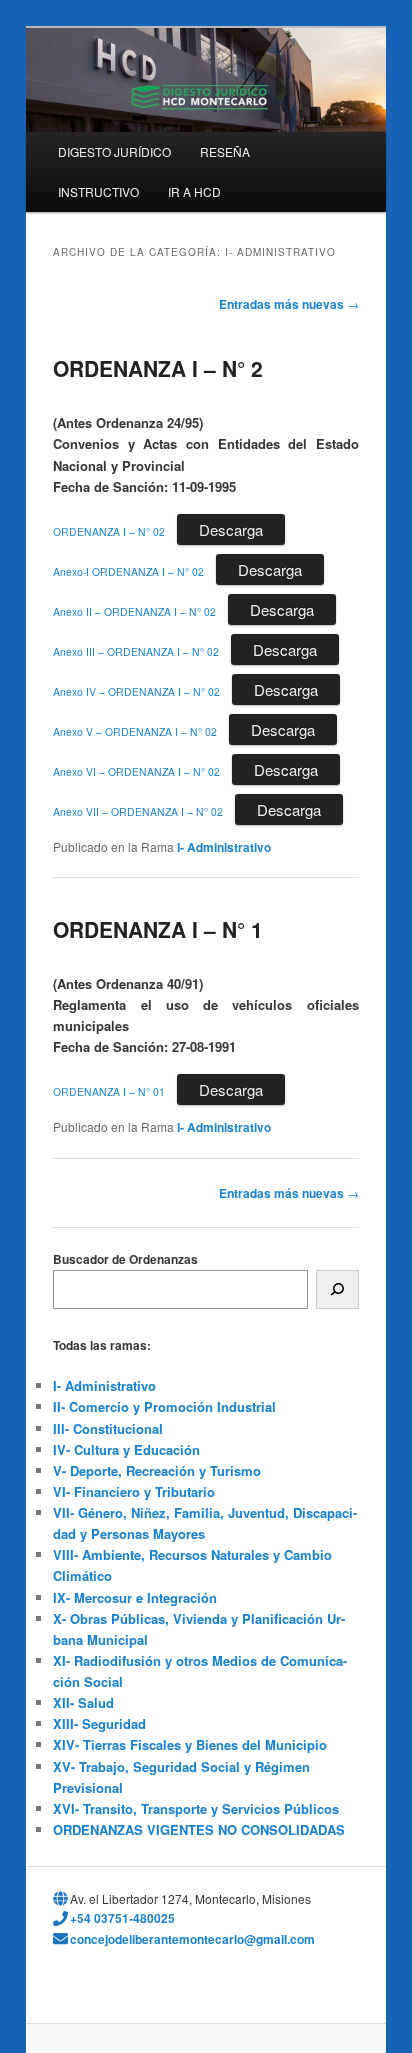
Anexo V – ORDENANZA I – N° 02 (135, 731)
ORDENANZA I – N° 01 (109, 1091)
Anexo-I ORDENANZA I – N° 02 (128, 571)
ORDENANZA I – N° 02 (109, 531)
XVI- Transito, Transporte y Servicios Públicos (196, 1808)
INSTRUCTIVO (98, 191)
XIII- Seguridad (99, 1723)
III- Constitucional (108, 1428)
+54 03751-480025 (122, 1918)
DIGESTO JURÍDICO (114, 151)
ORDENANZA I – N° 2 (158, 368)
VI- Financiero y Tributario (134, 1491)
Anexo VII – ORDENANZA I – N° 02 (138, 811)
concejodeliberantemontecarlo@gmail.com (192, 1939)
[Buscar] (337, 1289)
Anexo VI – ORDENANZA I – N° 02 (136, 771)
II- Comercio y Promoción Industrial (164, 1406)
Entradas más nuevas (289, 304)
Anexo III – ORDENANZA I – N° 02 (136, 651)
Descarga (231, 529)
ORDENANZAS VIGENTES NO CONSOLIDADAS (199, 1829)
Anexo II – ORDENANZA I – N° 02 (134, 611)
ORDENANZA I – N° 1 (158, 929)
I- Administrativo (224, 847)
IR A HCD (194, 191)
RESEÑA (225, 151)
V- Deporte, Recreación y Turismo (157, 1470)
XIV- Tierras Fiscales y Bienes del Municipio (190, 1744)
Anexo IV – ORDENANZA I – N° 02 (136, 691)
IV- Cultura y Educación (126, 1449)
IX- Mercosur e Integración (135, 1597)
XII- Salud (83, 1702)
